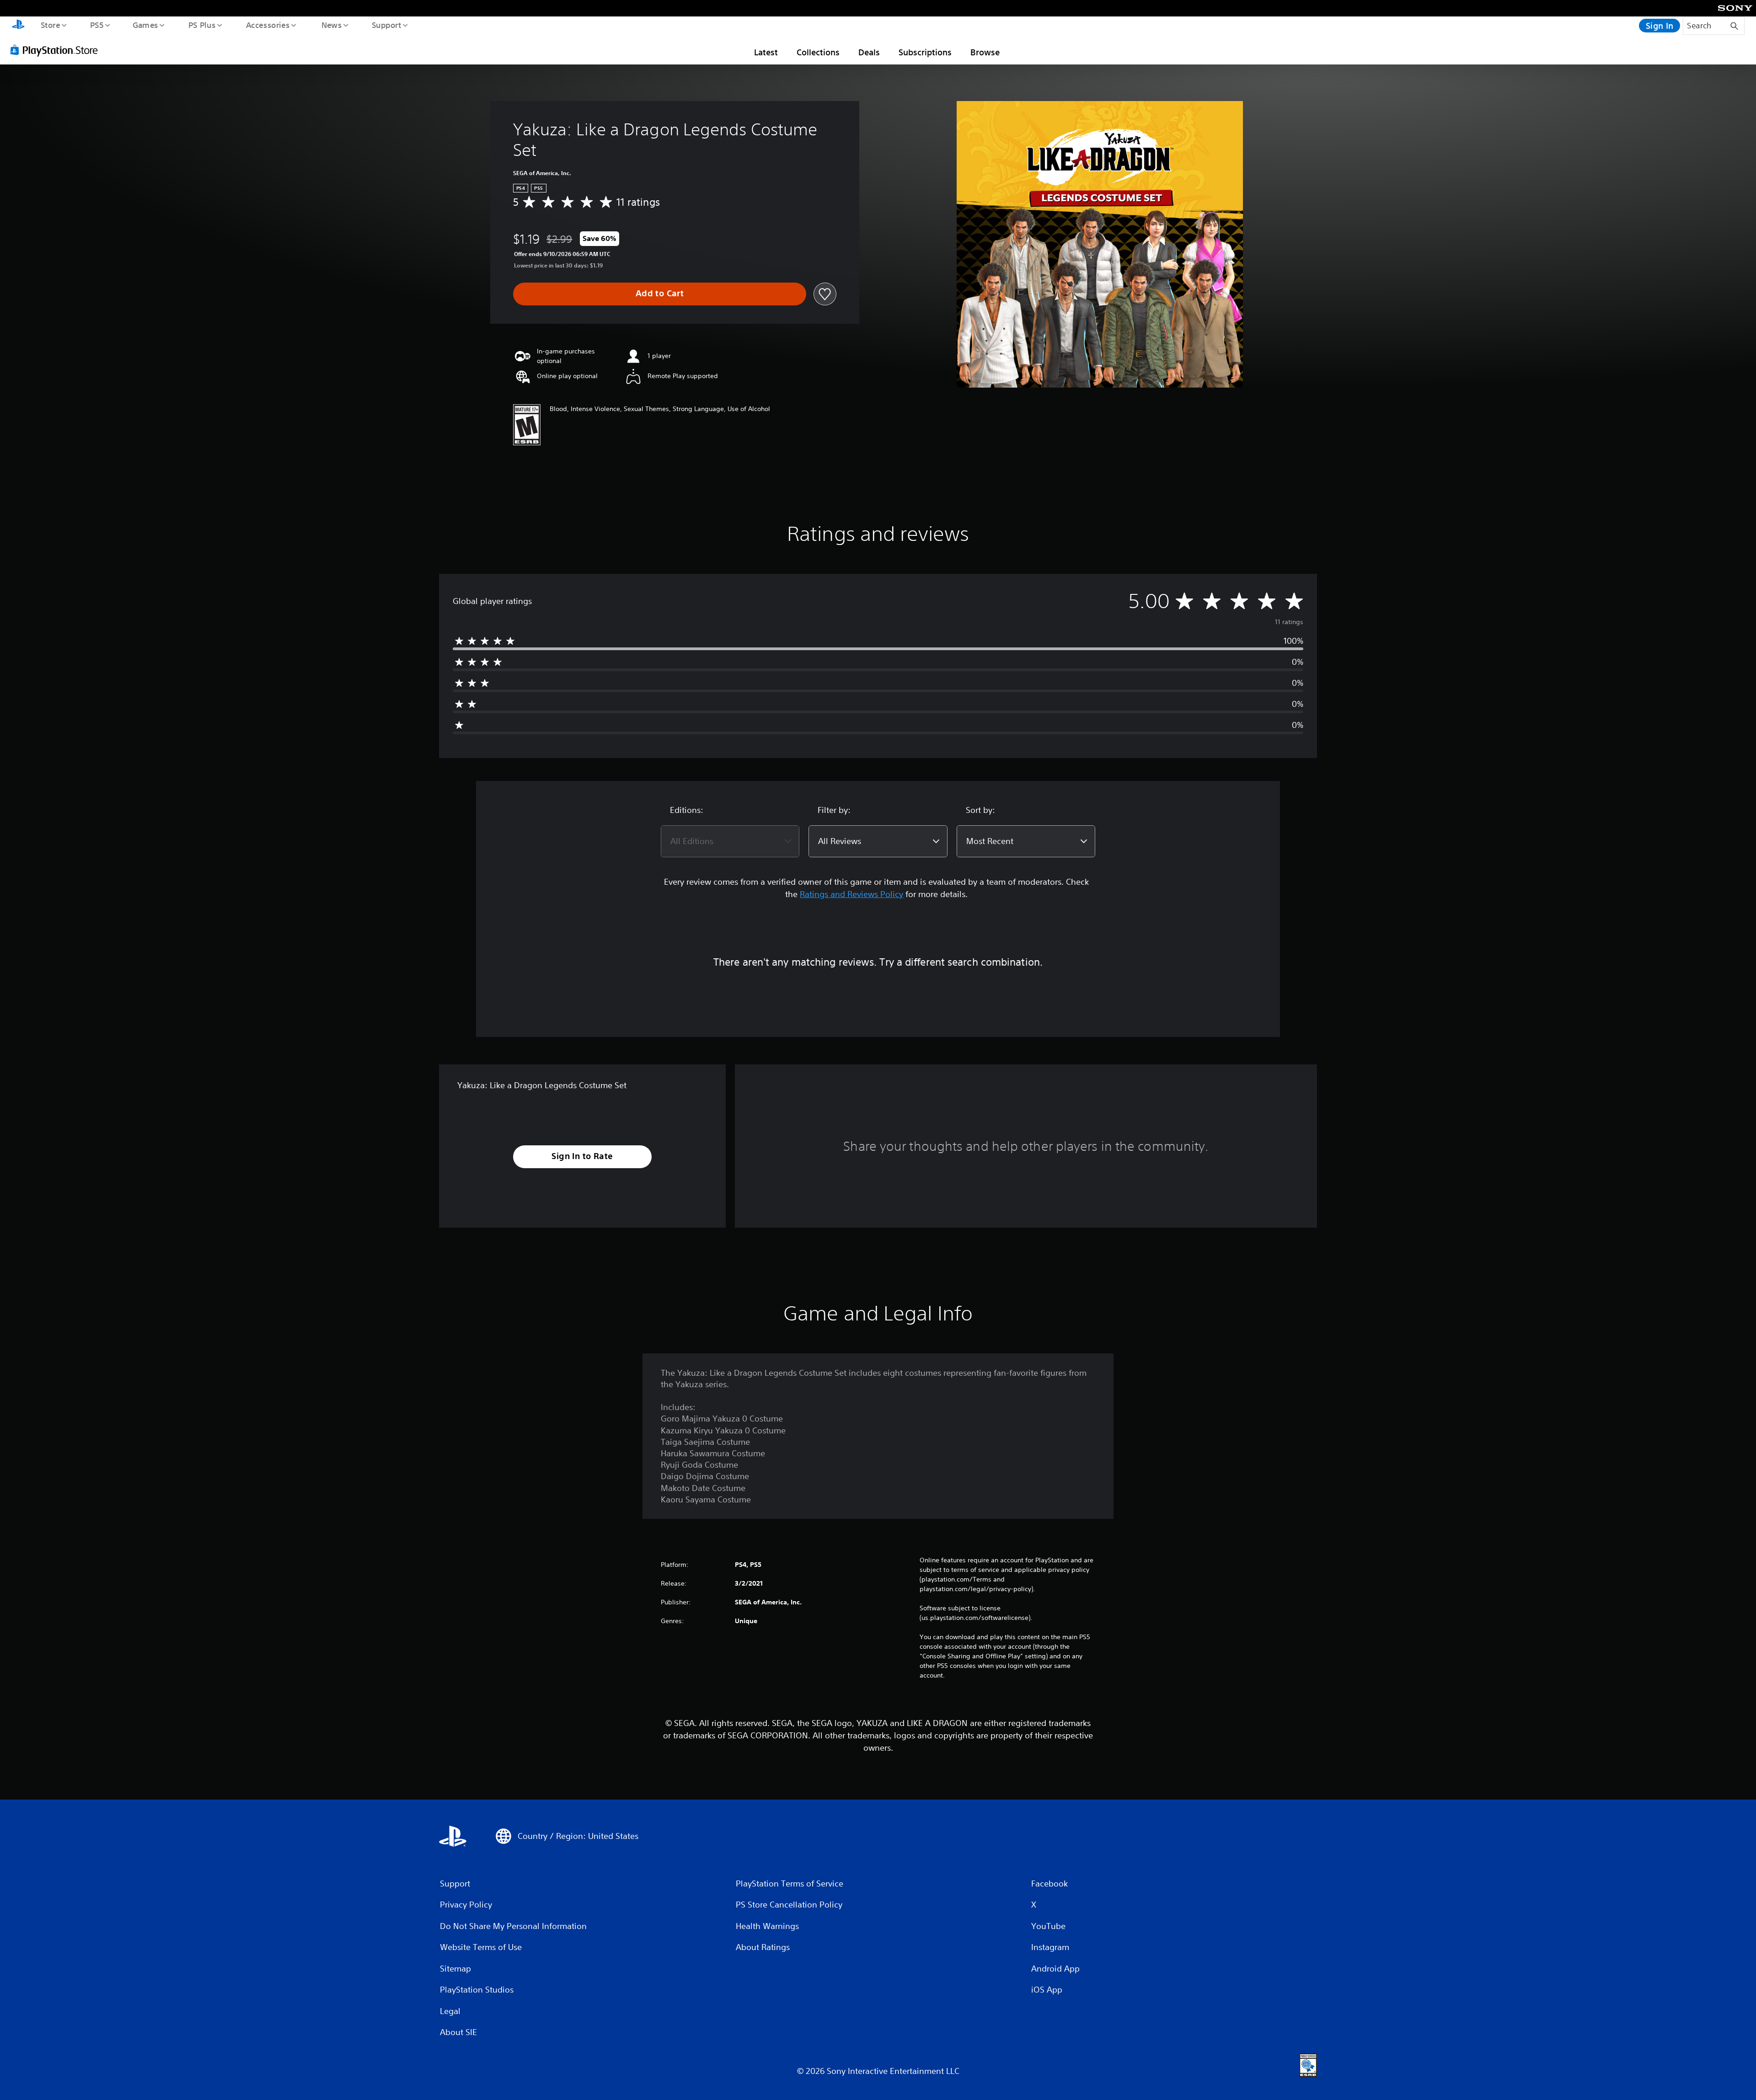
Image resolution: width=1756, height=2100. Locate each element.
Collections (818, 52)
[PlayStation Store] (57, 50)
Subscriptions (925, 52)
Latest (766, 52)
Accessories (268, 25)
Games (145, 25)
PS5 (96, 25)
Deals (869, 52)
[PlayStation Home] (18, 26)
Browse (985, 52)
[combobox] (730, 841)
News (332, 25)
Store (50, 25)
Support (386, 25)
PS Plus (202, 25)
